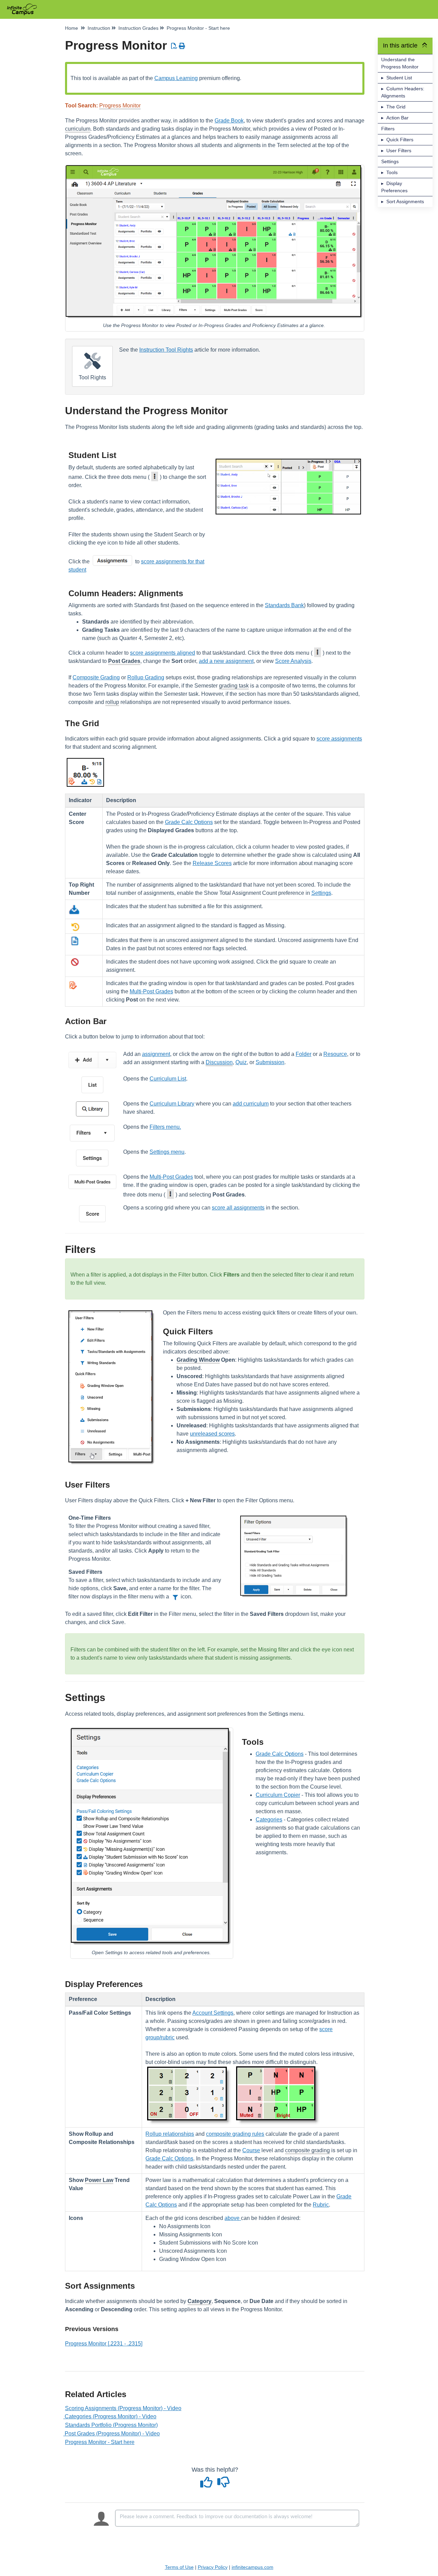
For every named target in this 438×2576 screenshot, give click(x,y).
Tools (392, 172)
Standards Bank (284, 605)
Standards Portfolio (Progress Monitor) (111, 2425)
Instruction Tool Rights (166, 350)
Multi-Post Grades (151, 991)
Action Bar (397, 118)
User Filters (399, 151)
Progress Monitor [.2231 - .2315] (104, 2344)
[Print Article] (182, 46)
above (233, 2218)
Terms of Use (179, 2567)
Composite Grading (96, 677)
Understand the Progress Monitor (400, 63)
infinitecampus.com (253, 2567)
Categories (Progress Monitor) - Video (111, 2416)
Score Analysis (293, 661)
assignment (156, 1054)
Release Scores (212, 863)
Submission (270, 1062)
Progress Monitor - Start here (100, 2442)
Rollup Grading (146, 677)
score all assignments (238, 1208)
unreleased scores (212, 1434)
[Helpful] (207, 2485)
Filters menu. (165, 1127)
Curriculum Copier (278, 1795)
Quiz (241, 1062)
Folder (304, 1054)
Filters (388, 129)
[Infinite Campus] (24, 6)
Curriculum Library (172, 1104)
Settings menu (167, 1152)
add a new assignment (226, 661)
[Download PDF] (174, 46)
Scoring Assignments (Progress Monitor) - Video (123, 2408)
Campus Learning (176, 78)
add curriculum (251, 1104)
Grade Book (229, 121)
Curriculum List (168, 1079)
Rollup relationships (170, 2134)
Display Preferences (394, 187)
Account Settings (213, 2013)
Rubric (321, 2205)
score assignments (339, 739)
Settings (390, 161)
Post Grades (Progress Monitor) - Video (112, 2434)
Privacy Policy (213, 2567)
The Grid (396, 107)
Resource (335, 1054)
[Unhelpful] (223, 2485)
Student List (399, 78)
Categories (269, 1820)
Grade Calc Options (189, 822)
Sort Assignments (405, 201)
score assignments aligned (163, 653)
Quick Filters (400, 140)
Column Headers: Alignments (403, 92)
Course (251, 2150)
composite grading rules (235, 2134)
